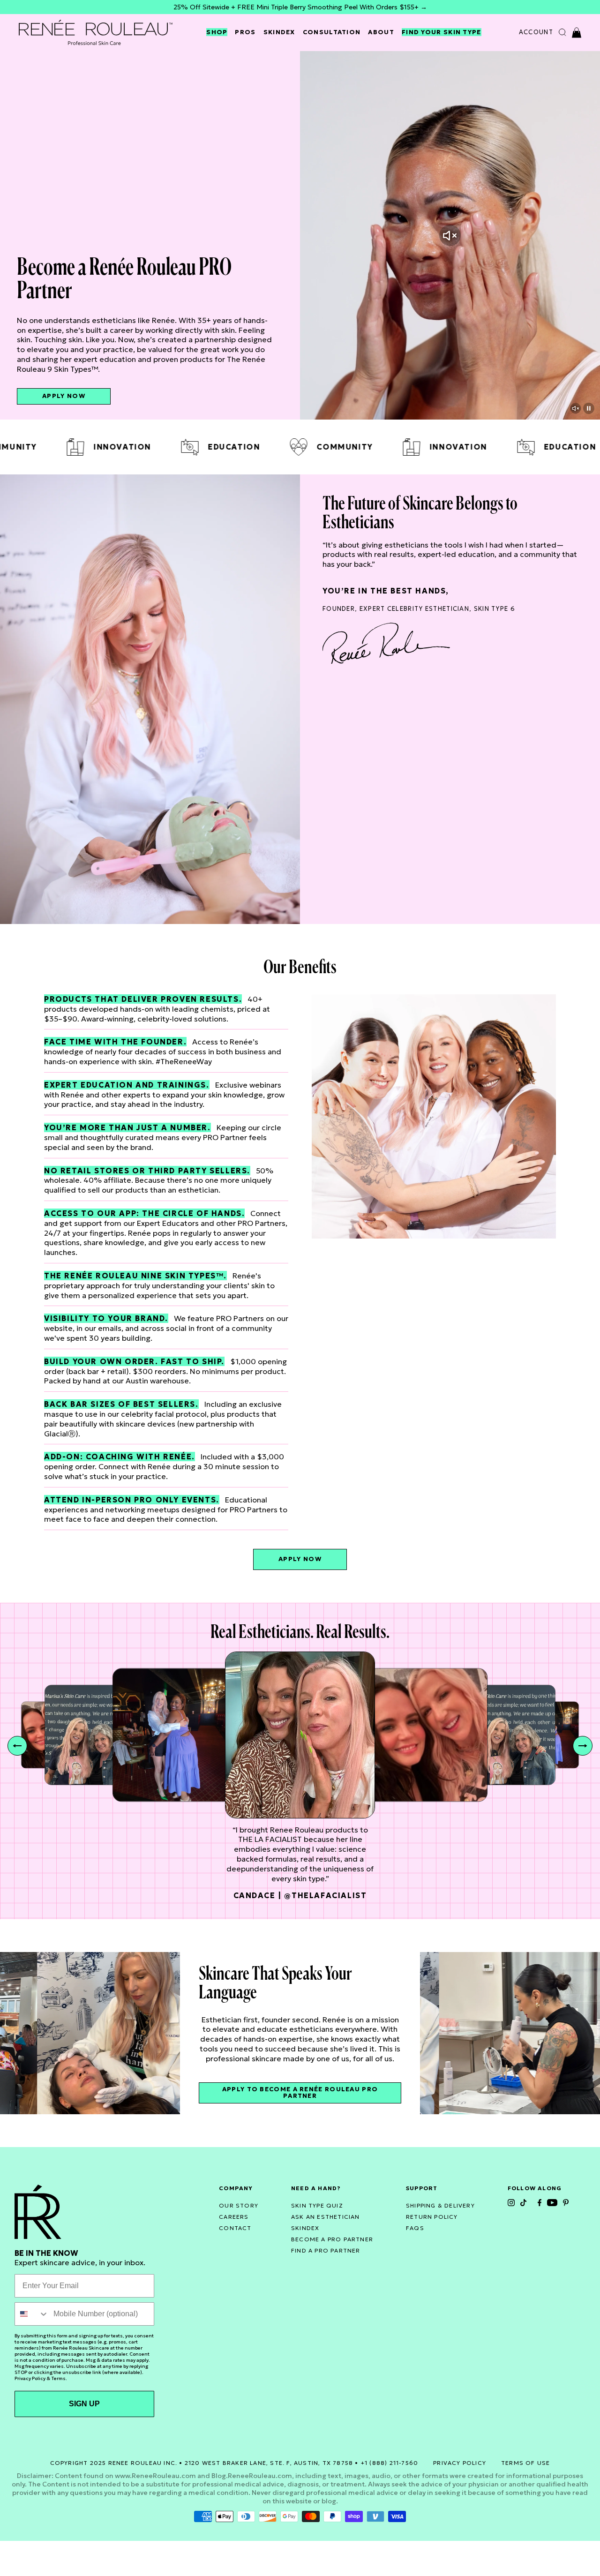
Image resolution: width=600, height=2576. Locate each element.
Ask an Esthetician (326, 2217)
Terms (58, 2378)
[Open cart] (577, 33)
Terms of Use (525, 2463)
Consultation (332, 32)
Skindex (279, 32)
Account (536, 32)
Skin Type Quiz (317, 2205)
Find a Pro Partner (326, 2250)
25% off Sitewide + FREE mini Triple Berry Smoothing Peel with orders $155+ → (300, 7)
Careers (234, 2217)
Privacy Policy (30, 2378)
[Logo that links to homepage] (96, 32)
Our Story (239, 2205)
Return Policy (432, 2217)
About (381, 32)
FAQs (415, 2228)
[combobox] (32, 2314)
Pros (245, 32)
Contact (235, 2228)
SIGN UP (84, 2404)
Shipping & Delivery (440, 2205)
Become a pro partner (332, 2239)
